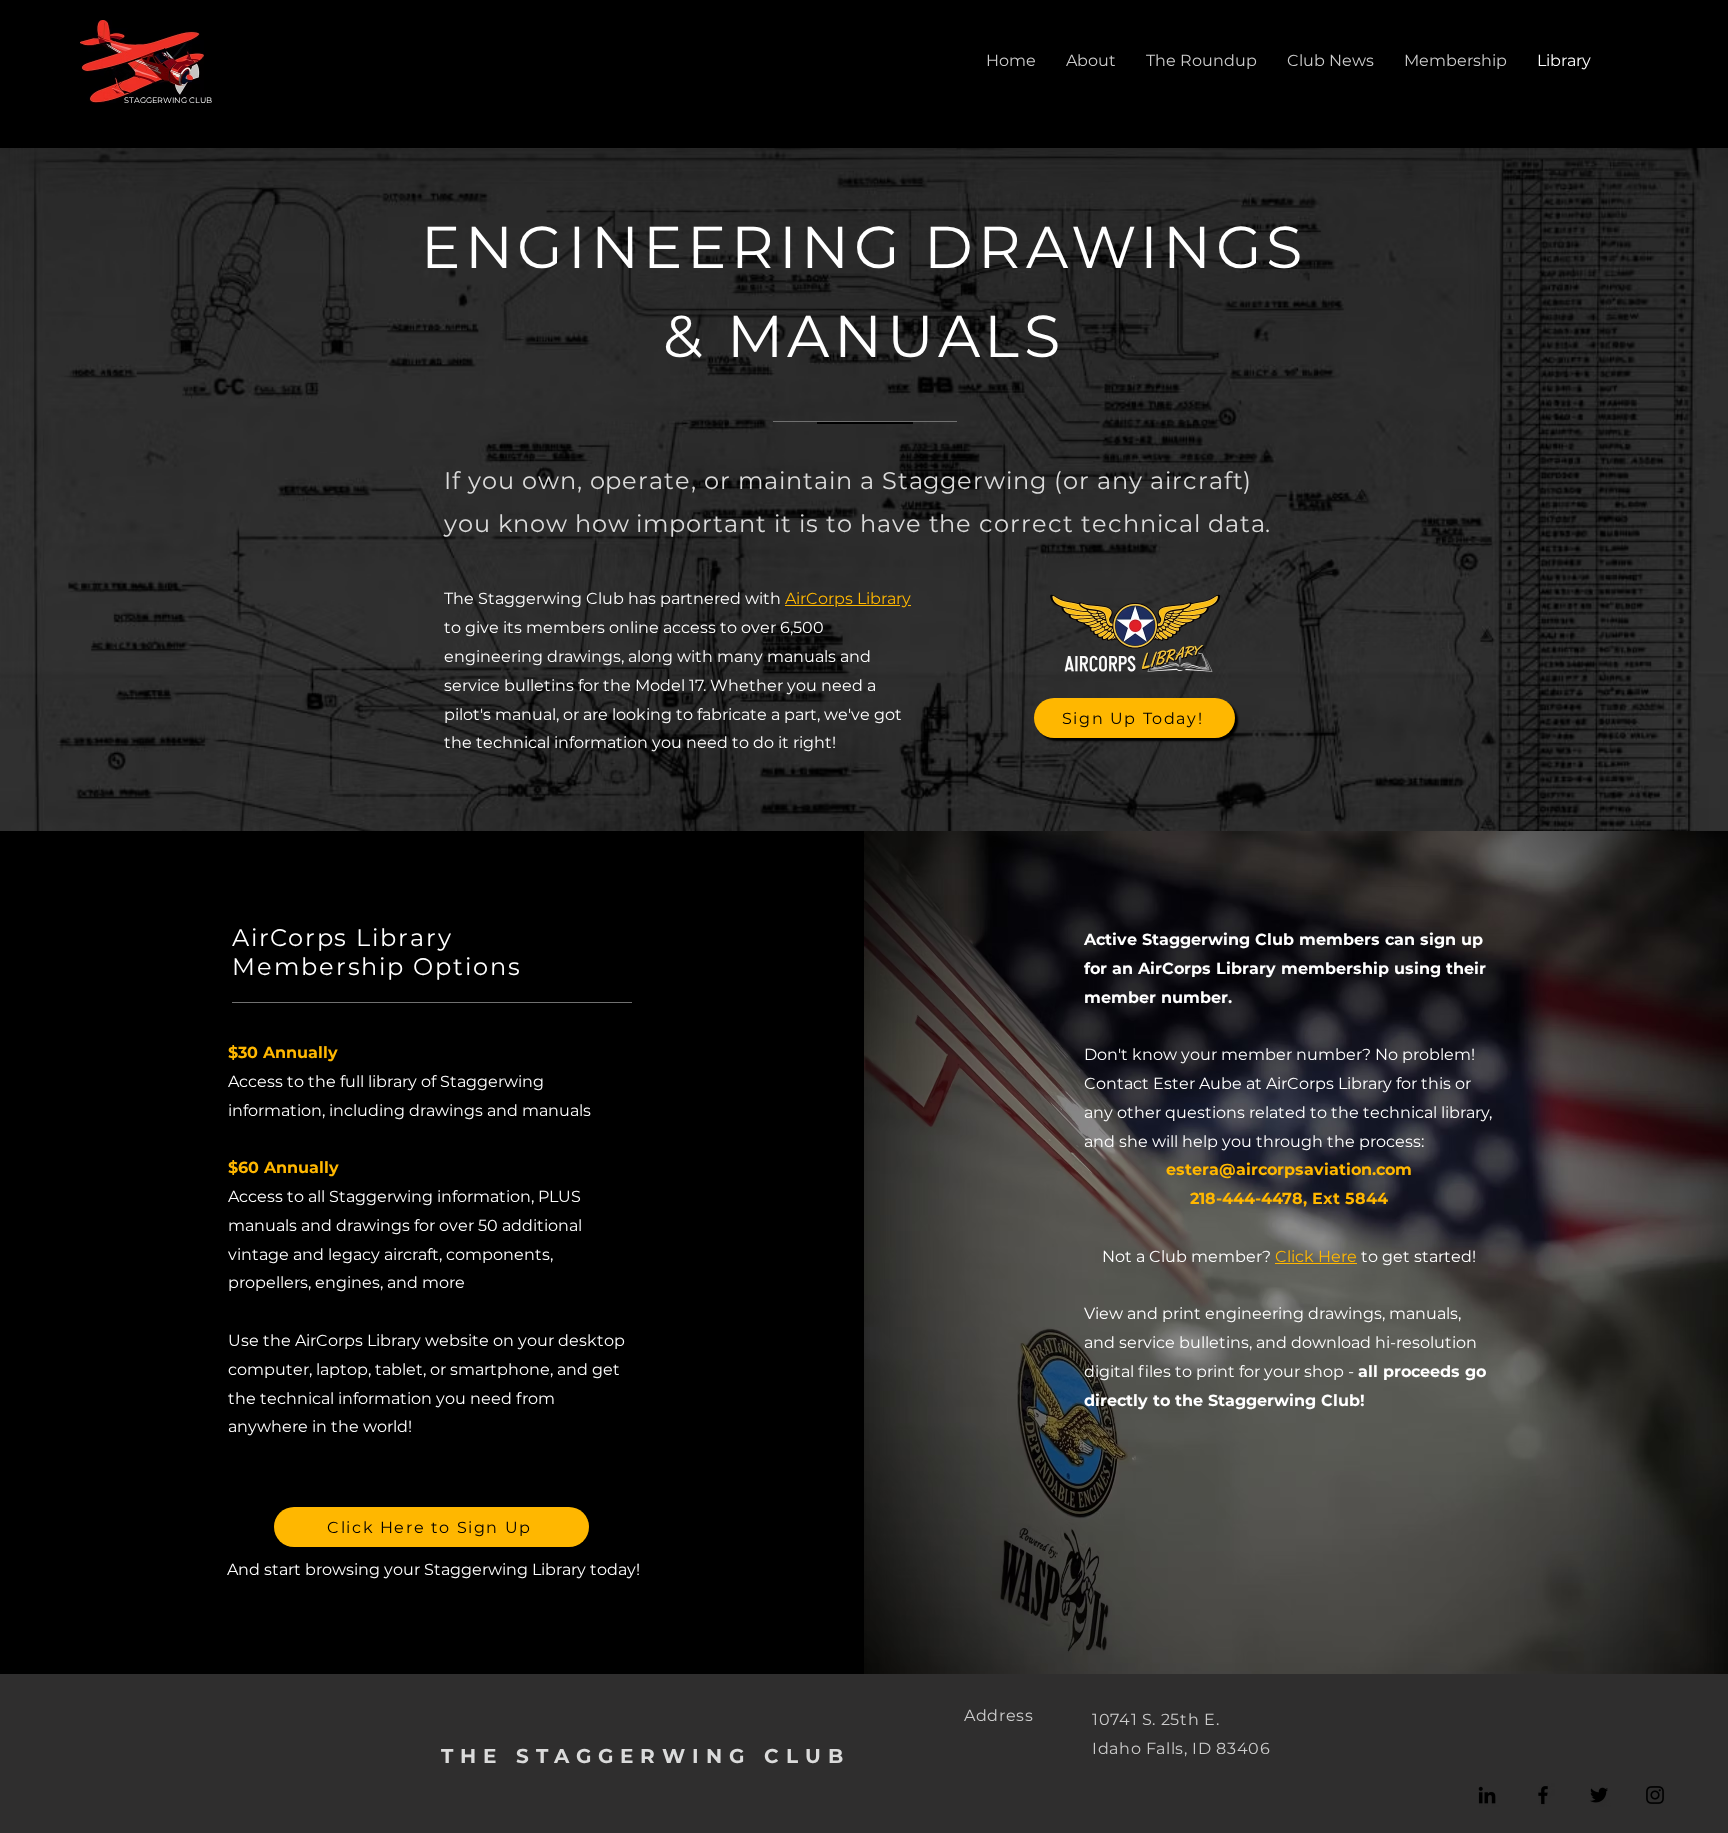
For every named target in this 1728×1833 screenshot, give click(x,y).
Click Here (1316, 1256)
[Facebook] (1543, 1795)
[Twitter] (1599, 1795)
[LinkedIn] (1487, 1795)
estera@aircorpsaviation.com (1289, 1169)
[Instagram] (1655, 1795)
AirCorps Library (848, 598)
